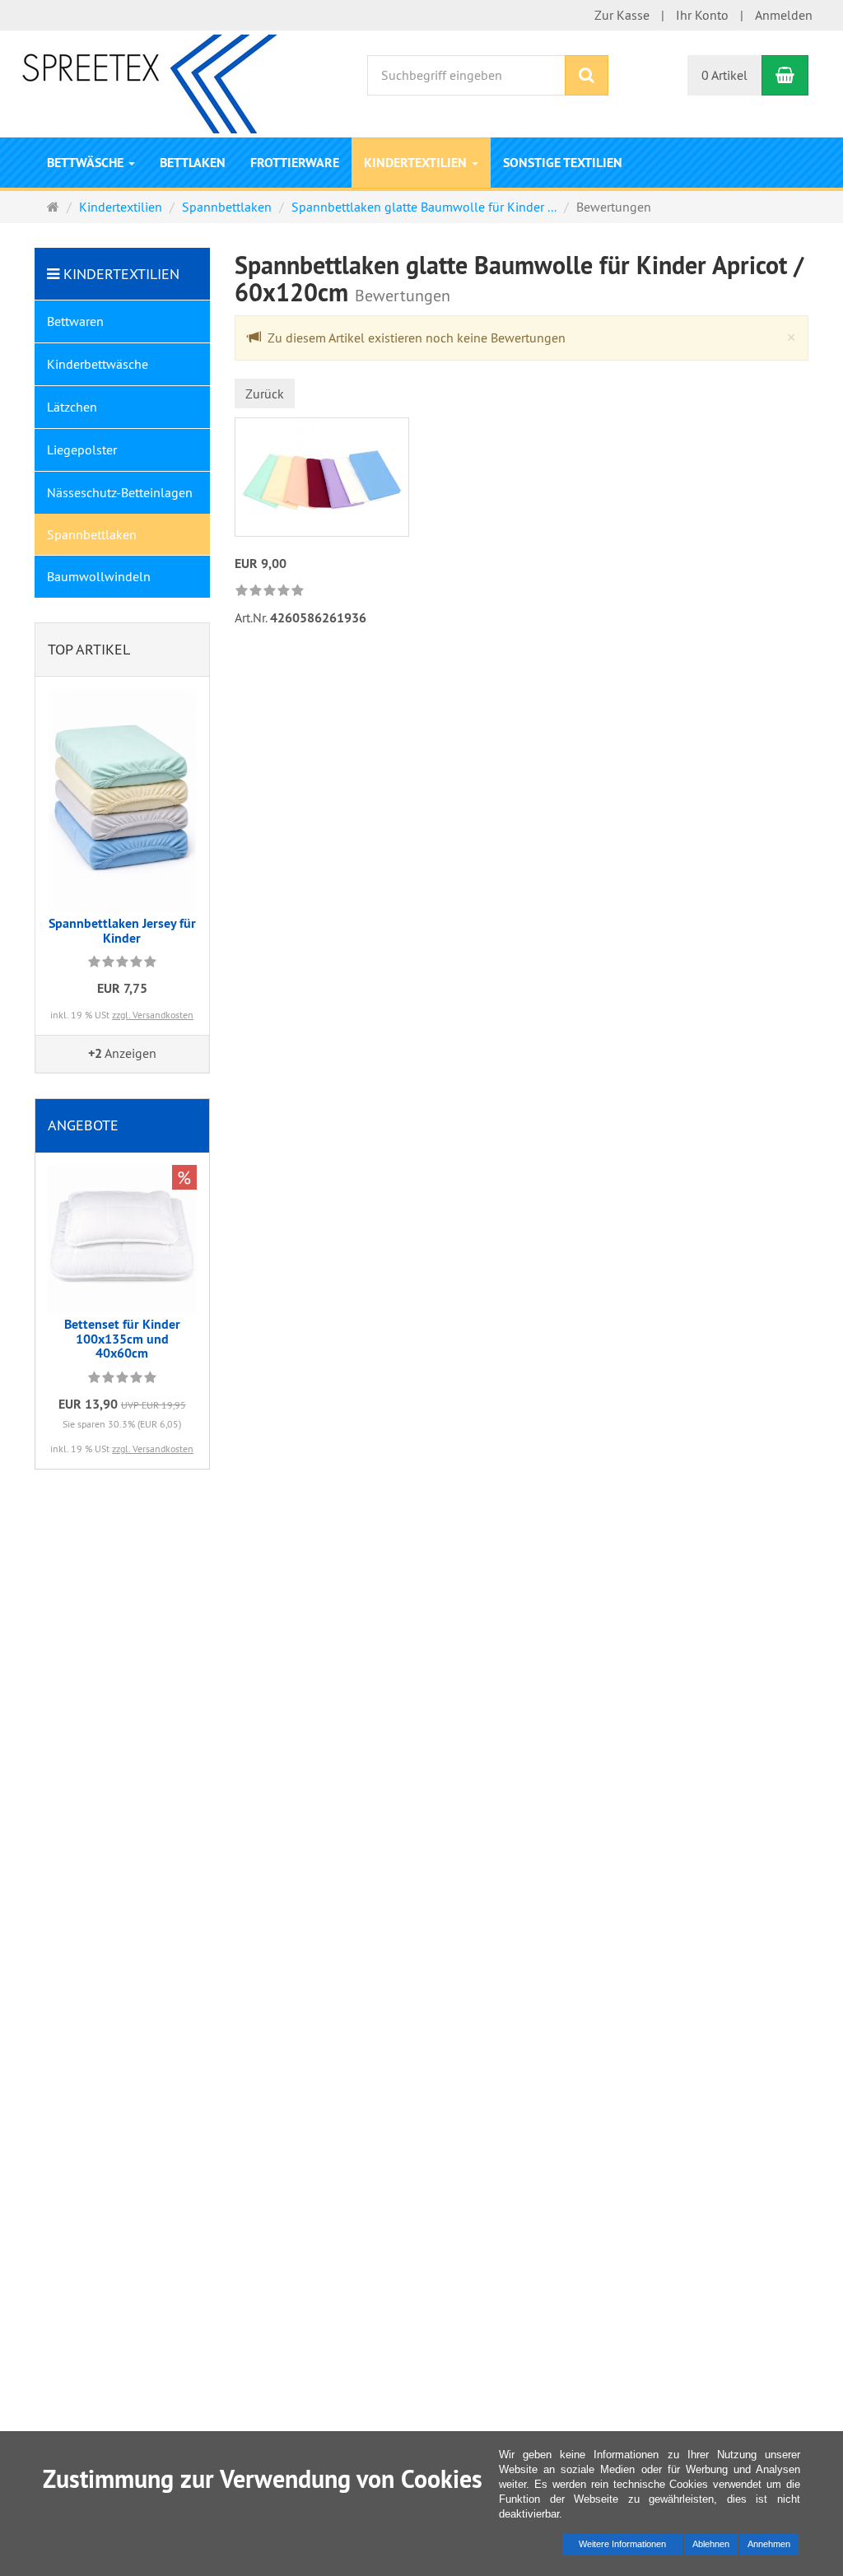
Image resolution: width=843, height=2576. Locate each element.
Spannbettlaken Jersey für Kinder (122, 931)
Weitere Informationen (622, 2544)
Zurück (265, 394)
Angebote (83, 1125)
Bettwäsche (87, 163)
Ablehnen (711, 2544)
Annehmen (769, 2544)
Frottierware (295, 163)
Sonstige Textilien (563, 163)
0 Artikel (724, 75)
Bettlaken (193, 163)
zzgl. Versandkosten (153, 1015)
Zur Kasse (622, 15)
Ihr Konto (702, 15)
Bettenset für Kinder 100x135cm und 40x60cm (122, 1339)
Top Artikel (89, 649)
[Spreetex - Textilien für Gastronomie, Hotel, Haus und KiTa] (154, 82)
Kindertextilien (417, 163)
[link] (270, 592)
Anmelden (784, 15)
